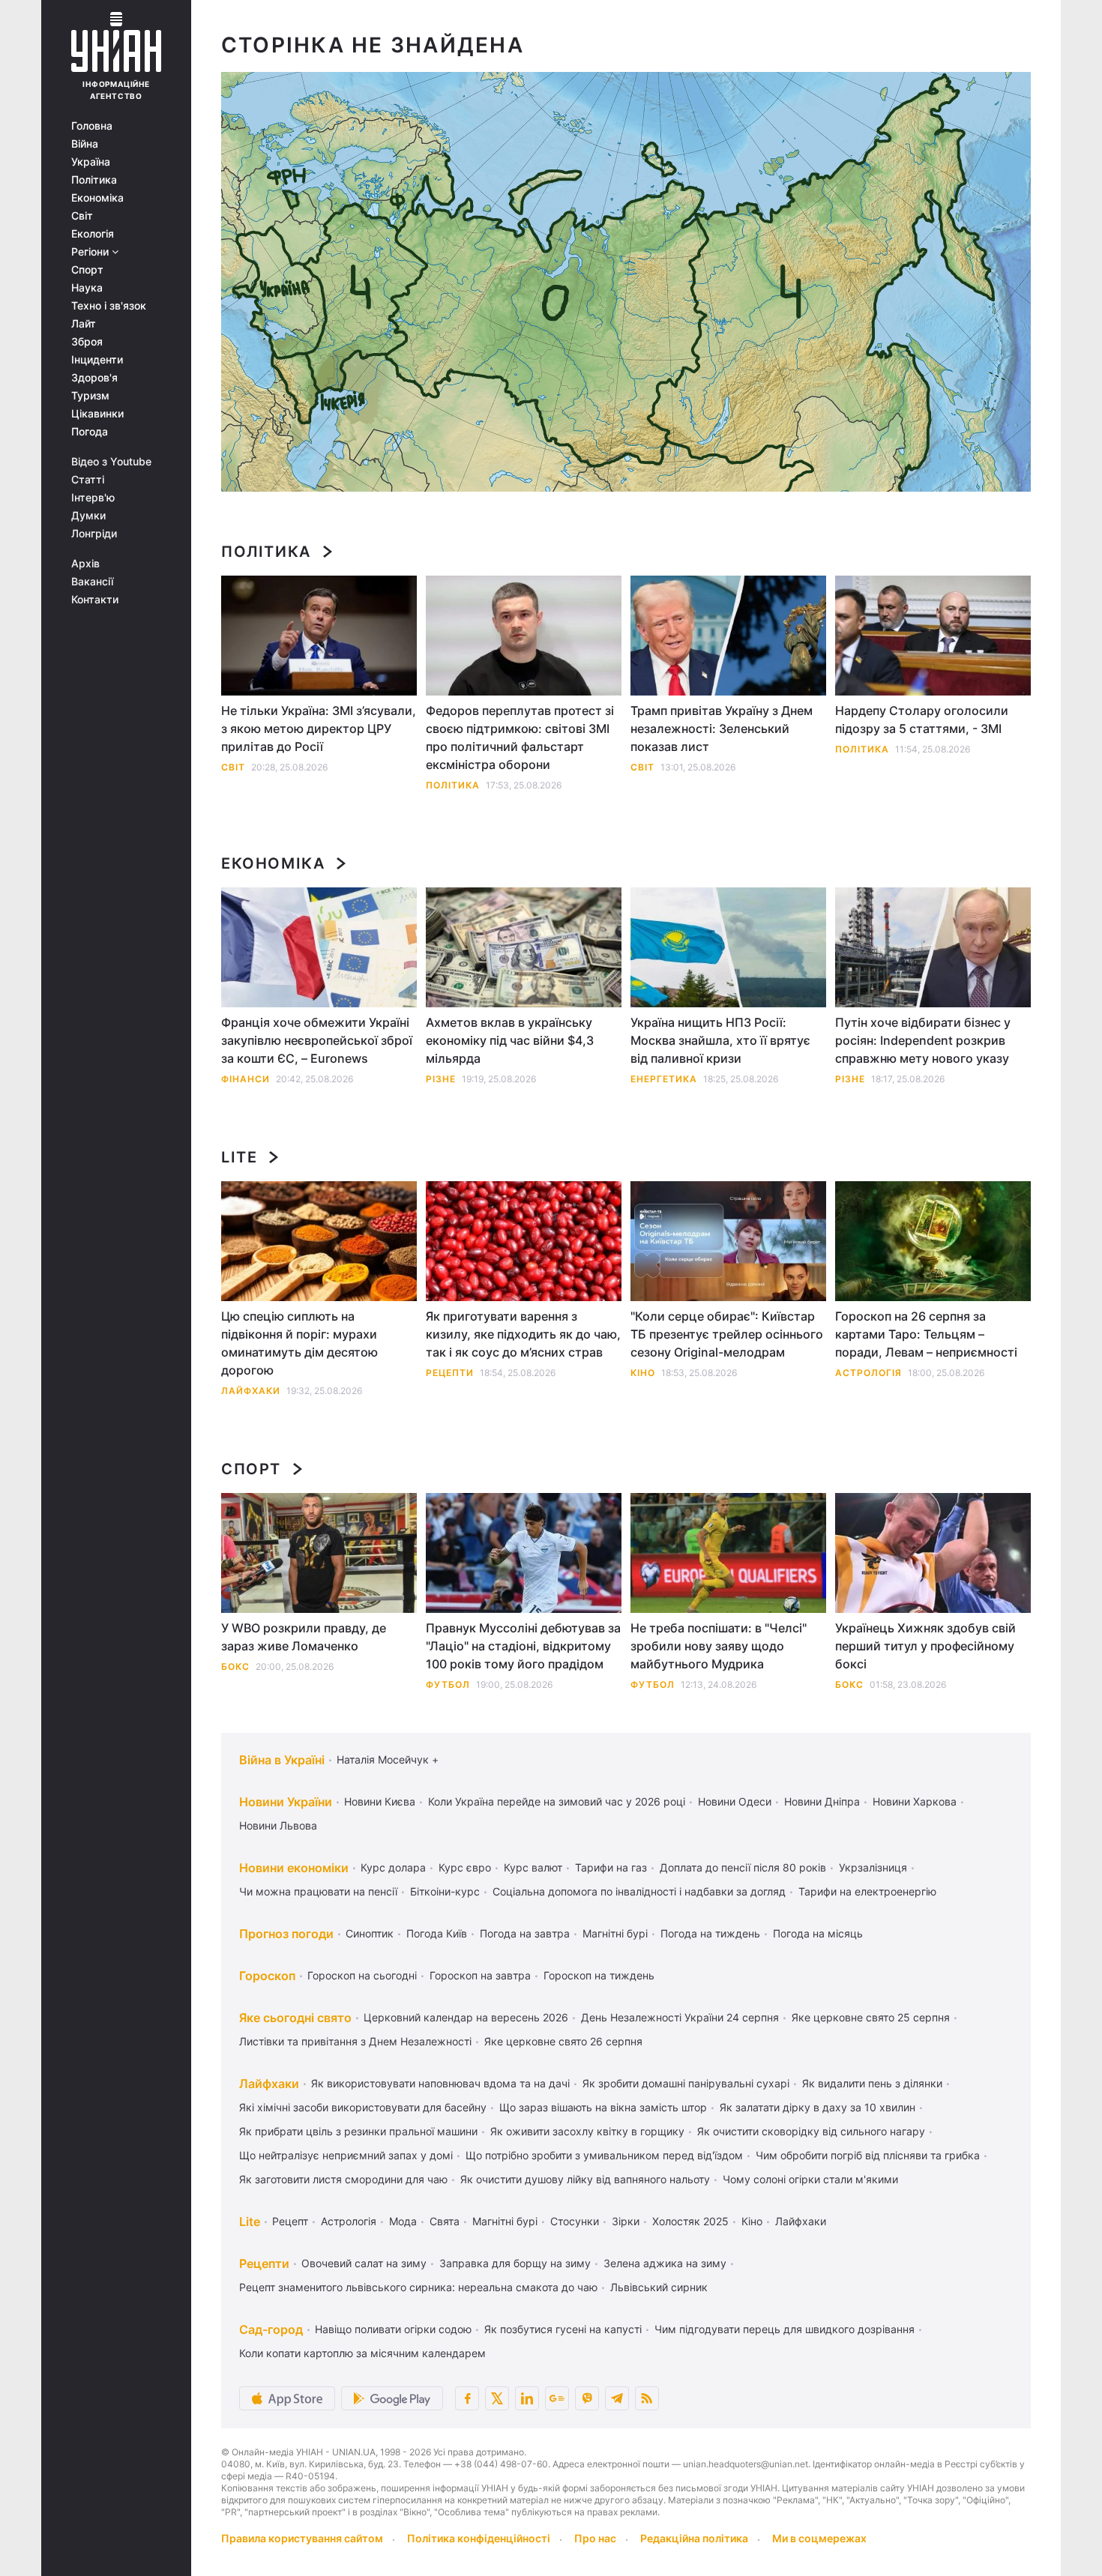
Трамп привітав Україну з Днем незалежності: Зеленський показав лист (722, 729)
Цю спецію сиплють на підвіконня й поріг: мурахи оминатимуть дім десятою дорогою (299, 1343)
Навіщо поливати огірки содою (393, 2329)
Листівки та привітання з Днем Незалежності (355, 2041)
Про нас (595, 2538)
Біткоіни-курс (445, 1891)
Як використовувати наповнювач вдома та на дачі (440, 2083)
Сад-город (271, 2329)
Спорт (87, 270)
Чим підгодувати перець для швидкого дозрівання (785, 2329)
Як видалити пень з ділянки (872, 2083)
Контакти (95, 600)
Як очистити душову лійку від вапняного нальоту (585, 2179)
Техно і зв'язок (109, 306)
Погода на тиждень (710, 1933)
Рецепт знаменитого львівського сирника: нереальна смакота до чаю (418, 2287)
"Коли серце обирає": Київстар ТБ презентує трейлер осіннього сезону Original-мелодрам (727, 1334)
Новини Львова (278, 1825)
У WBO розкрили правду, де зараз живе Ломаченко (304, 1637)
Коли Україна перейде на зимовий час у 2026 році (557, 1801)
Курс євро (465, 1867)
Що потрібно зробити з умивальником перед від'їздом (604, 2155)
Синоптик (370, 1933)
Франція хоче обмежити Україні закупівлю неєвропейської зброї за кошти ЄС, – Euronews (317, 1040)
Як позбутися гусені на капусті (563, 2329)
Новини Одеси (735, 1801)
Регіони (91, 252)
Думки (88, 516)
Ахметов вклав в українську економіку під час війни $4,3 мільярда (510, 1040)
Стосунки (575, 2221)
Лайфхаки (251, 1391)
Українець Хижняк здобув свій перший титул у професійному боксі (925, 1646)
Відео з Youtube (111, 462)
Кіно (643, 1373)
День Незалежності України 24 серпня (680, 2017)
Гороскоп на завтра (480, 1975)
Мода (403, 2221)
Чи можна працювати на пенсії (318, 1891)
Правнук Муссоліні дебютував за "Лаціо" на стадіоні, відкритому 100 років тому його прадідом (523, 1646)
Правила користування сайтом (302, 2538)
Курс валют (533, 1867)
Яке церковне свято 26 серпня (563, 2041)
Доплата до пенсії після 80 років (743, 1867)
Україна (91, 162)
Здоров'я (94, 378)
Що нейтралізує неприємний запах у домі (346, 2155)
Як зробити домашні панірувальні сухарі (686, 2083)
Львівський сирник (659, 2287)
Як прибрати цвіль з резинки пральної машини (358, 2131)
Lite (239, 1157)
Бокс (235, 1666)
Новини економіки (294, 1868)
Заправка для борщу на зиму (515, 2263)
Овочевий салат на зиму (364, 2263)
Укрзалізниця (873, 1867)
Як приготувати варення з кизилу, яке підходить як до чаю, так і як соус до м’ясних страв (523, 1334)
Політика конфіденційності (479, 2538)
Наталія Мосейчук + (388, 1759)
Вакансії (92, 582)
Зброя (87, 342)
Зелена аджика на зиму (665, 2263)
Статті (88, 480)
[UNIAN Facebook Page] (467, 2398)
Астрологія (868, 1373)
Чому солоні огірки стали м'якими (810, 2179)
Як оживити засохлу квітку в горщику (587, 2131)
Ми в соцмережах (819, 2538)
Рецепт (290, 2221)
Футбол (448, 1684)
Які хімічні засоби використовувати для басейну (363, 2107)
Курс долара (393, 1867)
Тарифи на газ (611, 1867)
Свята (445, 2221)
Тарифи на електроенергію (867, 1891)
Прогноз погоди (286, 1934)
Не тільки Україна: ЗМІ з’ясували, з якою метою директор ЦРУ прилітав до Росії (319, 729)
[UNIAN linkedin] (527, 2398)
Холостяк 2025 (690, 2221)
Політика (94, 180)
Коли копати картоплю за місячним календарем (362, 2353)
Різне (441, 1079)
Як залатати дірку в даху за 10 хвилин (818, 2107)
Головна (92, 126)
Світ (82, 216)
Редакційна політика (694, 2538)
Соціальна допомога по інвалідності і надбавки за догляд (639, 1891)
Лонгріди (94, 534)
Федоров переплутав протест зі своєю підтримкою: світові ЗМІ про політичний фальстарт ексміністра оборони (520, 737)
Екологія (93, 234)
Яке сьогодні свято (295, 2018)
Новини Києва (380, 1801)
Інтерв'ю (93, 498)
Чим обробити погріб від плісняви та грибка (868, 2155)
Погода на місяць (818, 1933)
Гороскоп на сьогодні (362, 1975)
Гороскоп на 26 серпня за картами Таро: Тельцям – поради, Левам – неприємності (926, 1334)
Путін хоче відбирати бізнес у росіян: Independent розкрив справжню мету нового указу (923, 1040)
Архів (85, 564)
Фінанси (246, 1079)
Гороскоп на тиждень (599, 1975)
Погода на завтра (525, 1933)
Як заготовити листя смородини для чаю (343, 2179)
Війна (85, 144)
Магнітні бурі (615, 1933)
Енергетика (664, 1079)
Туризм (90, 396)
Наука (87, 288)
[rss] (647, 2398)
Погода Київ (437, 1933)
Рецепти (450, 1373)
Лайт (84, 324)
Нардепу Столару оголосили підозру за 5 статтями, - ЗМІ (922, 720)
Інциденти (97, 360)
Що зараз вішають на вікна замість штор (603, 2107)
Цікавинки (97, 414)
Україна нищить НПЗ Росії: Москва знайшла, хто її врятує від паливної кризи (720, 1040)
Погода (90, 432)
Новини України (286, 1802)
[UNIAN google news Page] (557, 2398)
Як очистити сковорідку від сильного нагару (811, 2131)
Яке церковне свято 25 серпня (871, 2017)
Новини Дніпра (822, 1801)
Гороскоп (267, 1976)
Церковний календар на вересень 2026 (466, 2017)
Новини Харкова (915, 1801)
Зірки (626, 2221)
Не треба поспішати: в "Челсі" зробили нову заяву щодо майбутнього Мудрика (719, 1646)
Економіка (97, 198)
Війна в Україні (282, 1760)
